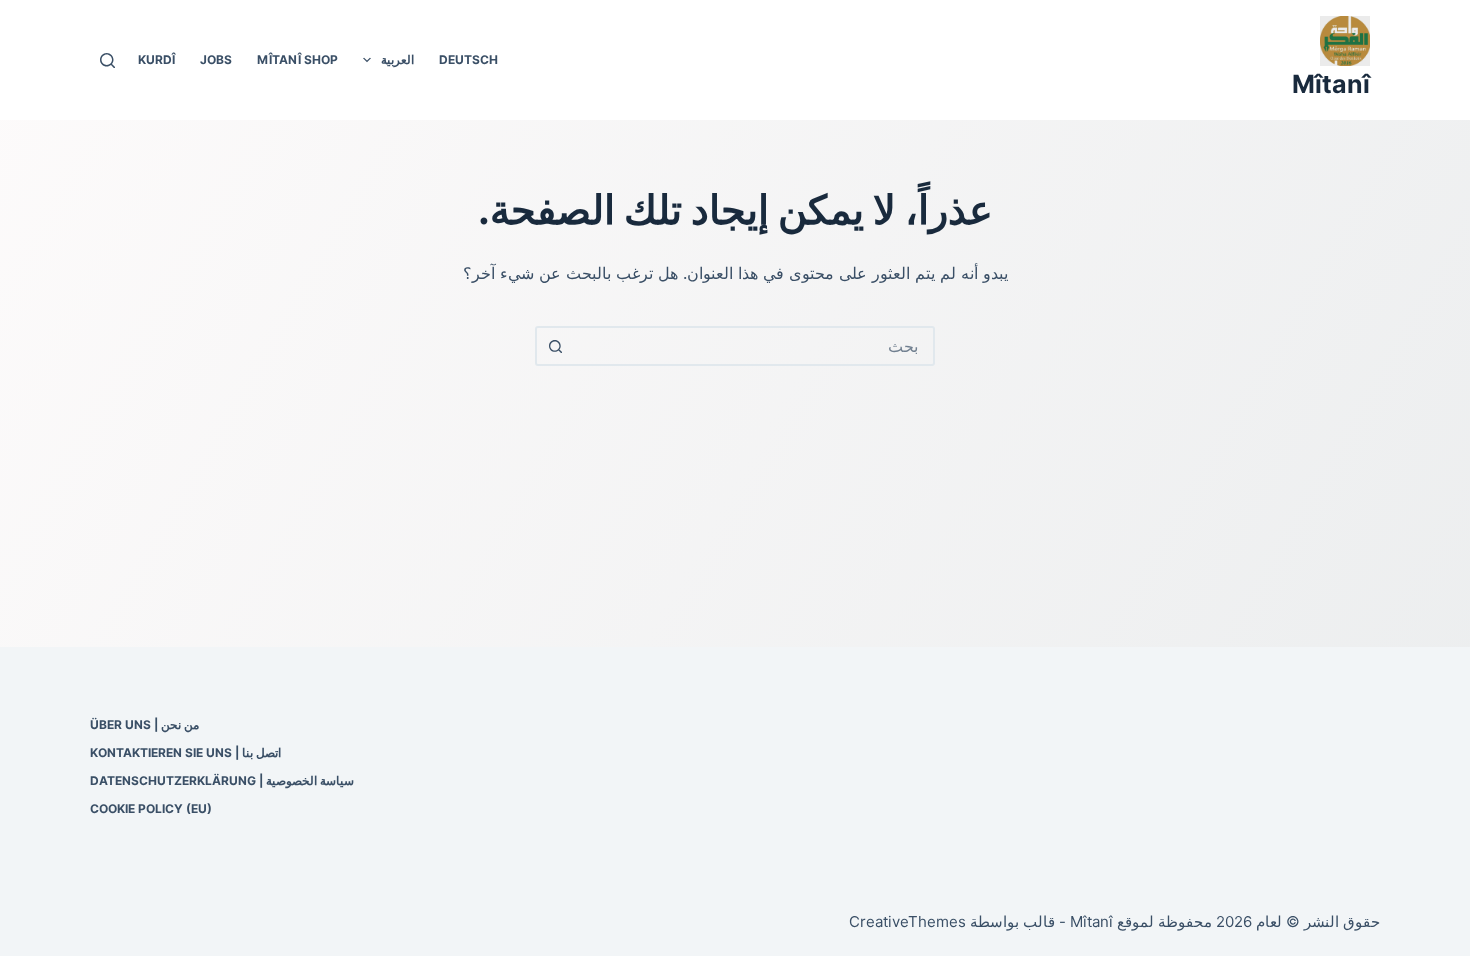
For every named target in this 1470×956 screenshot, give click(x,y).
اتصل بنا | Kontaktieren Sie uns (185, 752)
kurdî (156, 59)
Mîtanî (1331, 84)
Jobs (216, 59)
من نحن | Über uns (144, 724)
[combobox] (753, 346)
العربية (397, 59)
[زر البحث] (555, 346)
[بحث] (107, 60)
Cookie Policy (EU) (151, 808)
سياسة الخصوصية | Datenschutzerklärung (222, 780)
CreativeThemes (907, 921)
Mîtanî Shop (297, 59)
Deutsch (468, 59)
